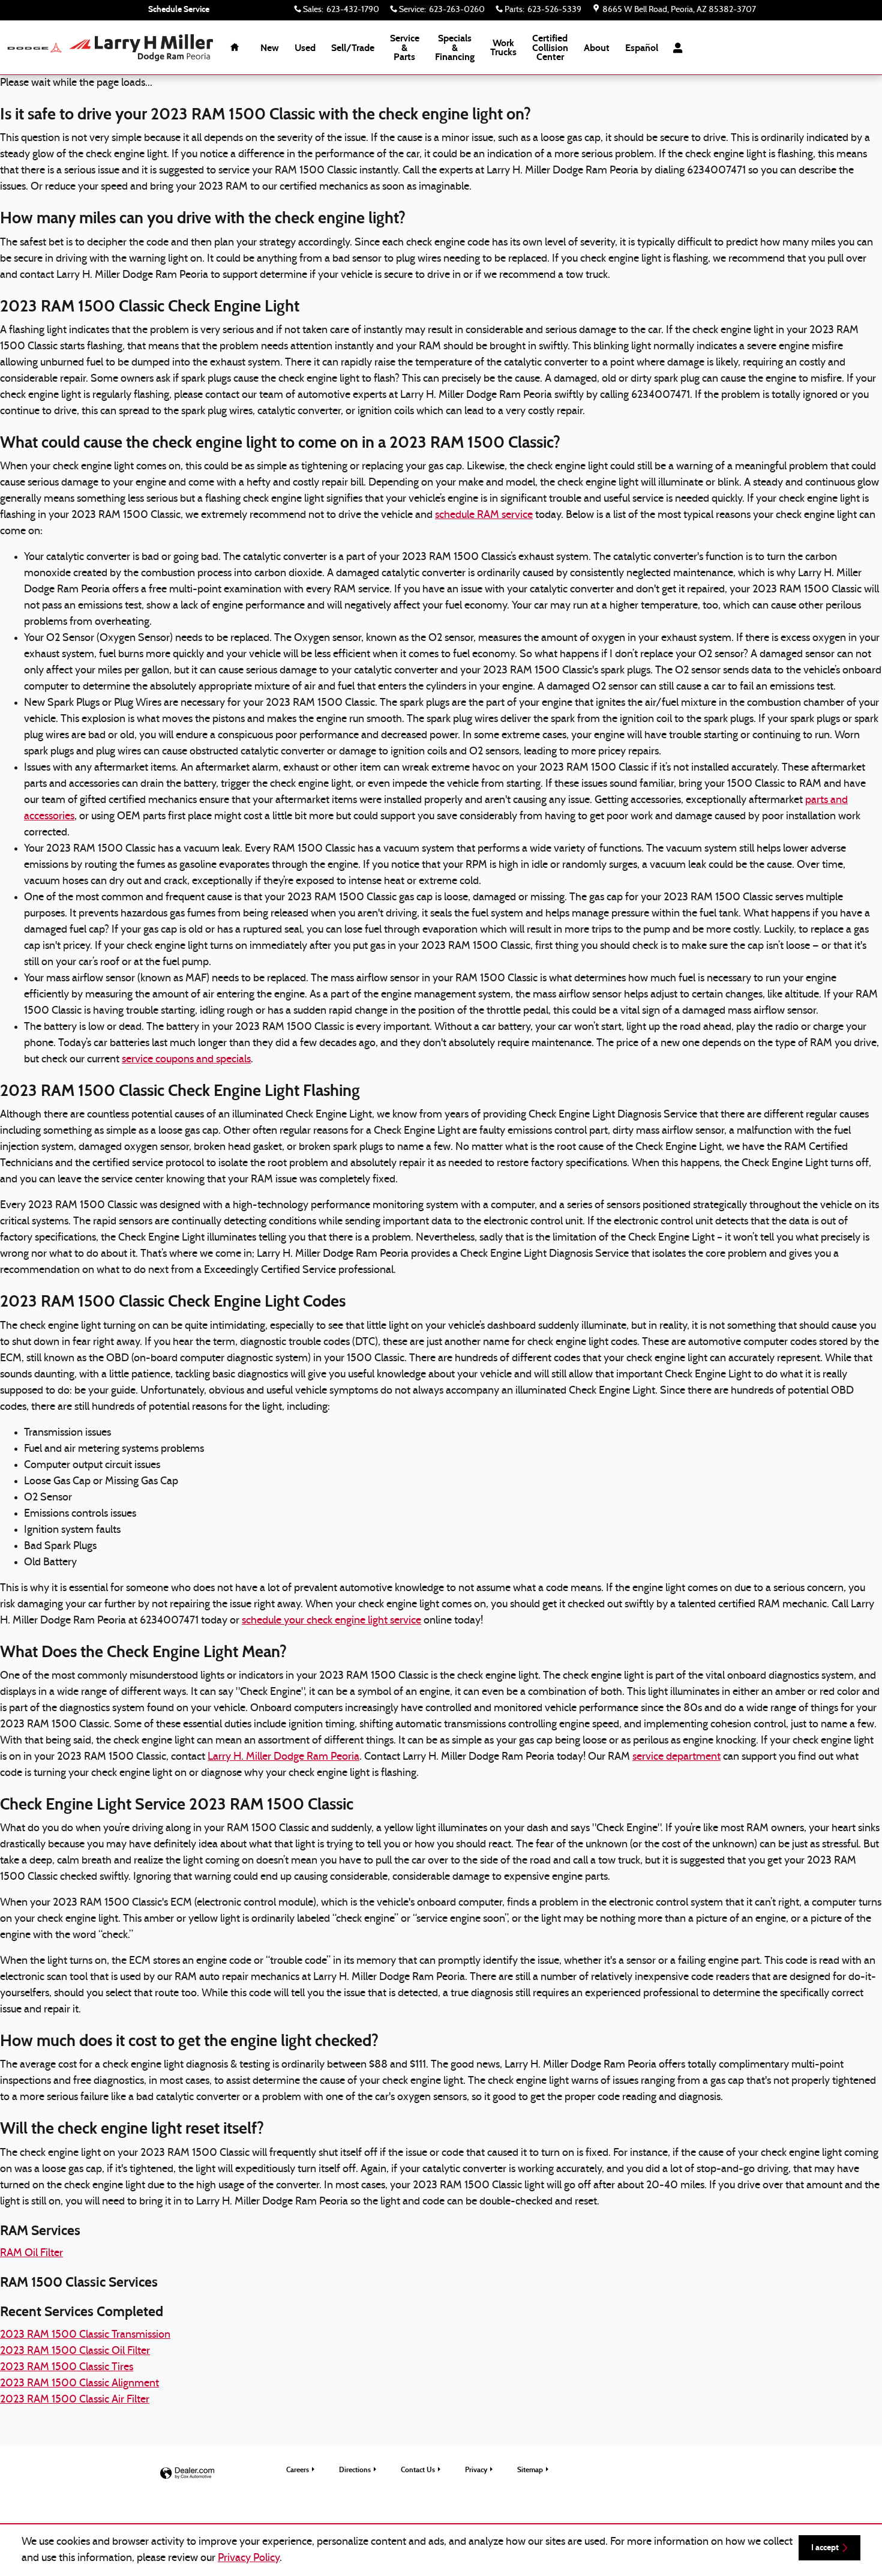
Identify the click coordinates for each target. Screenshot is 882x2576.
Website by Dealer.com (187, 2474)
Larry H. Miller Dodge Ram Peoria (283, 1757)
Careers (298, 2469)
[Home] (34, 48)
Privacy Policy (249, 2558)
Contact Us (418, 2469)
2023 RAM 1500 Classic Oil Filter (75, 2351)
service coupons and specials (186, 1060)
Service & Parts (405, 48)
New (270, 48)
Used (305, 48)
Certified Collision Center (550, 48)
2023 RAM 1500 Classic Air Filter (75, 2400)
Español (642, 48)
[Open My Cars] (675, 48)
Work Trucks (503, 48)
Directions (355, 2469)
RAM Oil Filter (31, 2253)
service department (676, 1757)
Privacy (476, 2469)
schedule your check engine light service (331, 1621)
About (597, 48)
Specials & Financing (455, 48)
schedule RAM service (484, 515)
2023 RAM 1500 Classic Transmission (85, 2335)
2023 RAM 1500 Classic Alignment (79, 2384)
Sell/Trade (353, 48)
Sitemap (530, 2469)
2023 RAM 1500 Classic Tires (67, 2367)
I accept (825, 2547)
